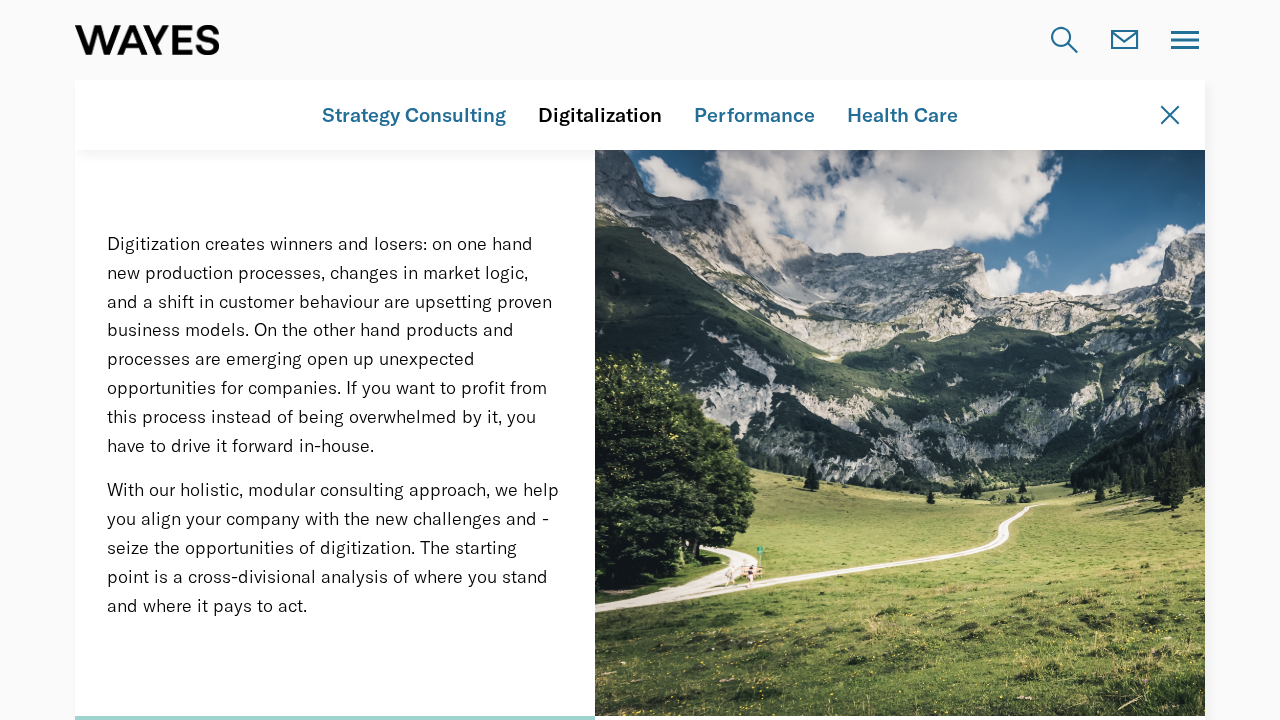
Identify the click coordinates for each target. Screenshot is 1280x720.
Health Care (902, 114)
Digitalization (600, 114)
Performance (754, 114)
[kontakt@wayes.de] (1125, 40)
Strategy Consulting (414, 114)
